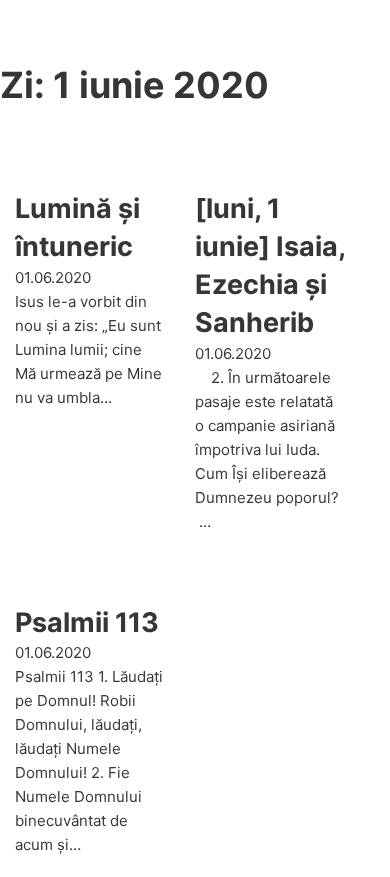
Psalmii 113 (87, 622)
